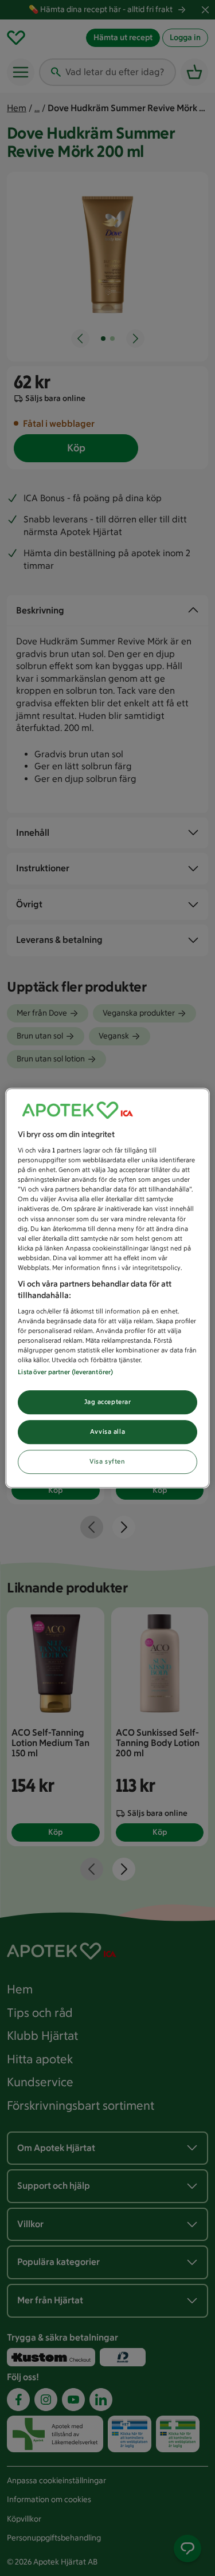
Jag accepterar (108, 1402)
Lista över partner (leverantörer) (65, 1372)
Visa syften (107, 1461)
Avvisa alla (107, 1432)
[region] (107, 1288)
